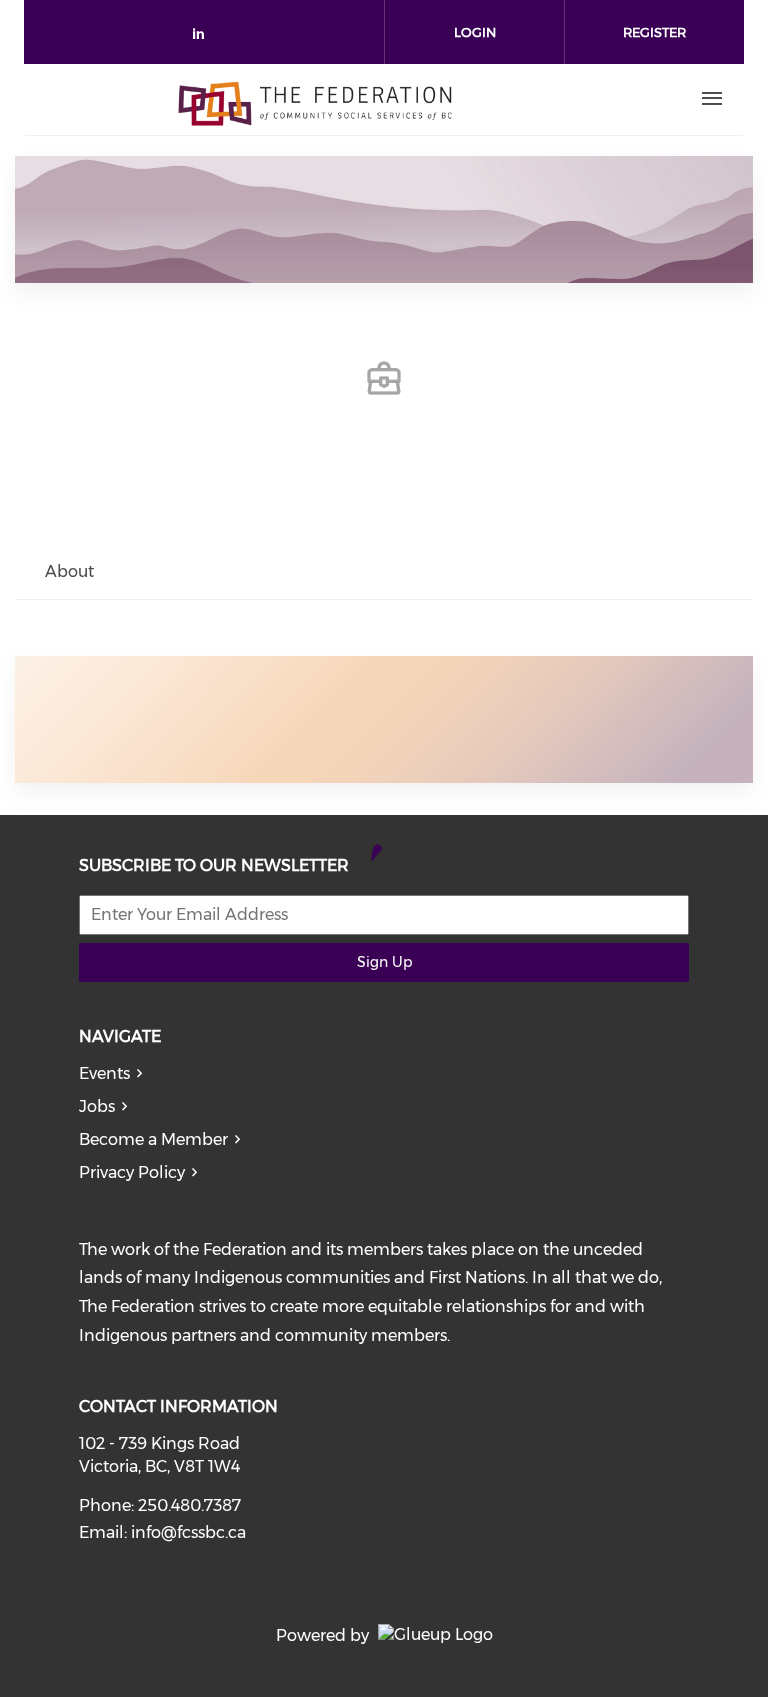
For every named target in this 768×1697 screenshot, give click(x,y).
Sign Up (384, 962)
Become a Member (153, 1139)
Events (104, 1073)
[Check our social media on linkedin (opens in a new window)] (204, 37)
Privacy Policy (132, 1172)
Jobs (97, 1106)
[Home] (315, 99)
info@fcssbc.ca (188, 1532)
